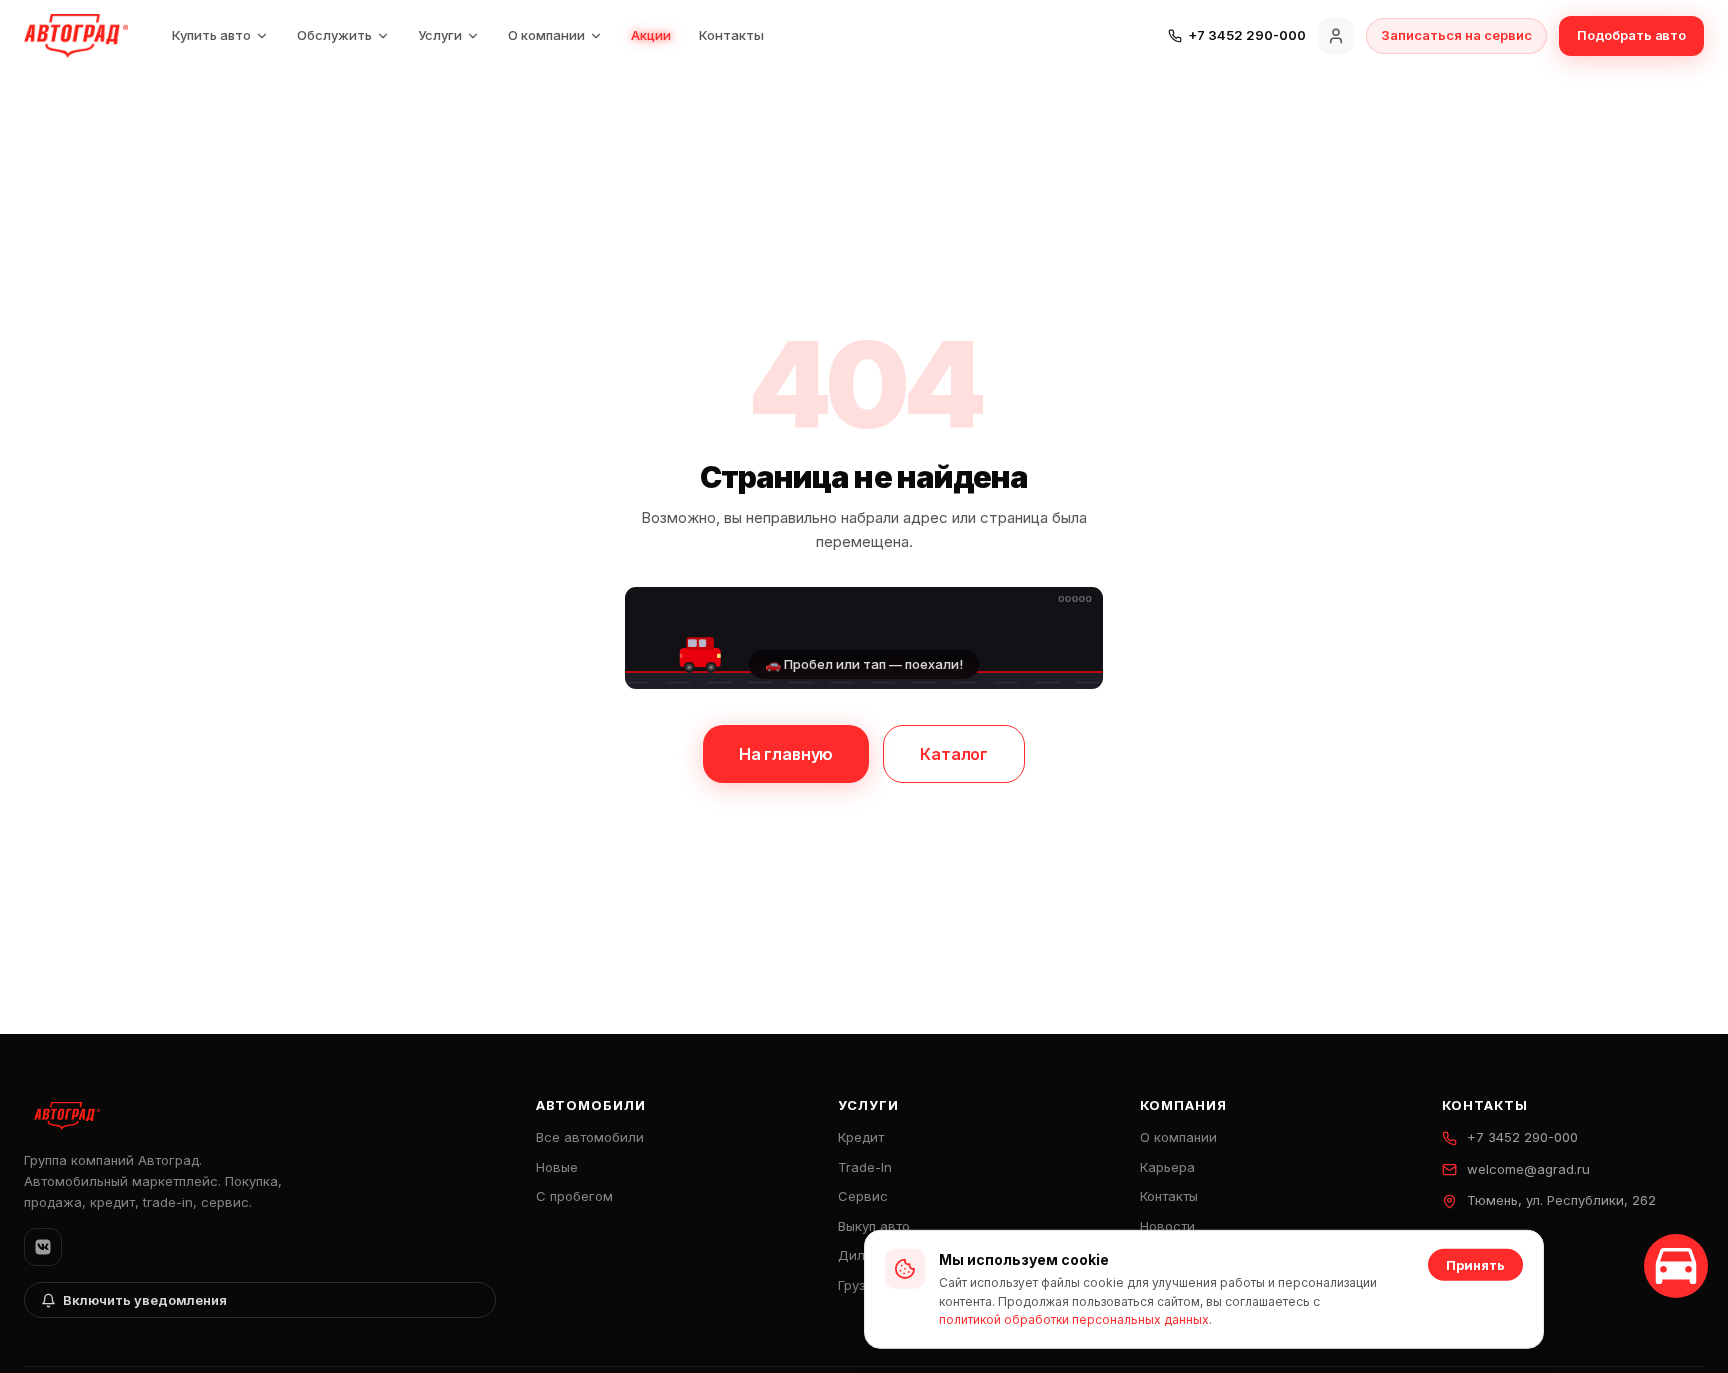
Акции (651, 35)
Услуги (440, 35)
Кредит (861, 1137)
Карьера (1167, 1167)
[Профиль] (1336, 36)
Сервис (863, 1196)
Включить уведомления (145, 1300)
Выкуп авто (874, 1226)
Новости (1167, 1226)
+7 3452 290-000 (1522, 1137)
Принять (1475, 1265)
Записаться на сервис (1456, 35)
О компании (546, 35)
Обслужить (334, 35)
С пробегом (574, 1196)
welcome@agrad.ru (1528, 1169)
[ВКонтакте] (43, 1247)
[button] (864, 638)
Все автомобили (590, 1137)
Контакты (731, 35)
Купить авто (211, 35)
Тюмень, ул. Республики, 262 (1561, 1200)
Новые (557, 1167)
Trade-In (865, 1167)
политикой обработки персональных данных (1074, 1319)
